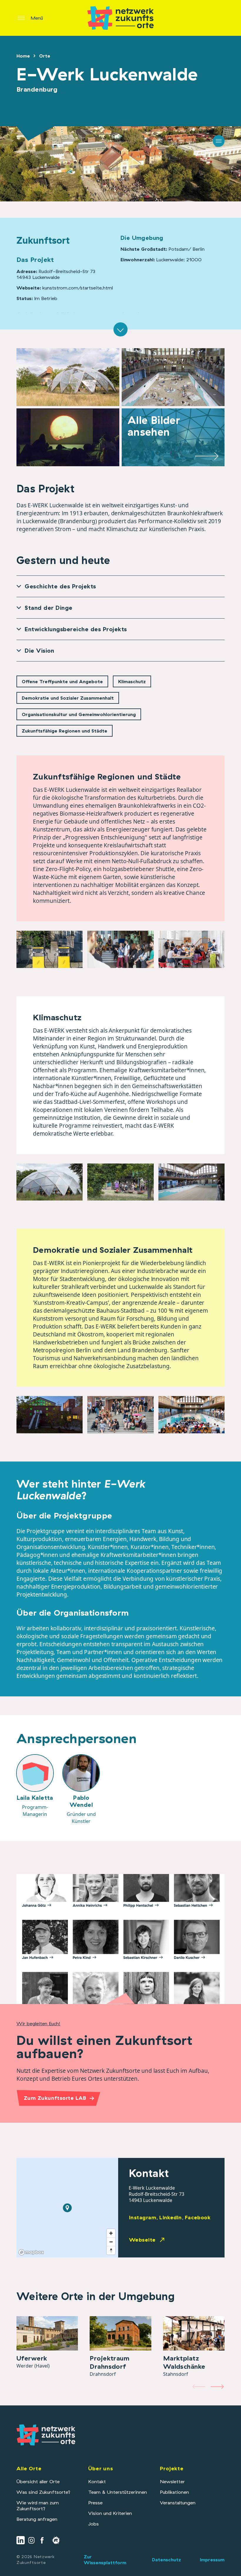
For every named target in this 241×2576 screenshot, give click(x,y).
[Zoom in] (111, 2233)
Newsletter (172, 2481)
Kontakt (97, 2481)
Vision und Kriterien (110, 2513)
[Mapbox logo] (31, 2252)
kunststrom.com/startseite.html (78, 288)
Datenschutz (166, 2560)
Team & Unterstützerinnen (118, 2492)
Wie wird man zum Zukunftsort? (38, 2506)
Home (23, 56)
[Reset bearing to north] (111, 2250)
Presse (95, 2503)
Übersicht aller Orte (38, 2481)
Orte (45, 56)
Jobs (93, 2524)
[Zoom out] (111, 2242)
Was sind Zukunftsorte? (43, 2492)
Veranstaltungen (178, 2503)
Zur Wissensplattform (105, 2560)
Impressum (212, 2560)
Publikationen (174, 2492)
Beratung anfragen (37, 2519)
